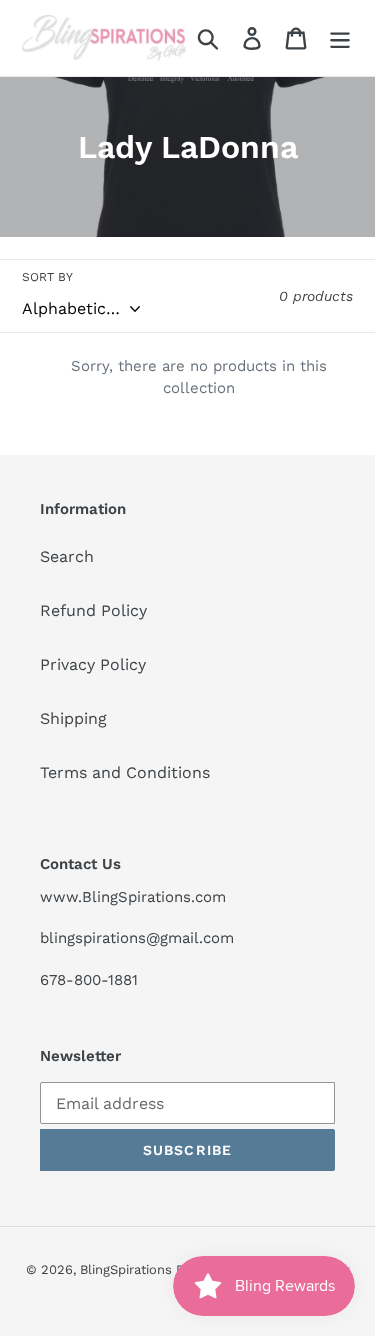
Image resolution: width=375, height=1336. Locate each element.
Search (67, 556)
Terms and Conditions (125, 772)
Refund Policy (93, 610)
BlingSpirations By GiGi (149, 1269)
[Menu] (340, 38)
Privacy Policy (93, 664)
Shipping (73, 718)
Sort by (47, 277)
